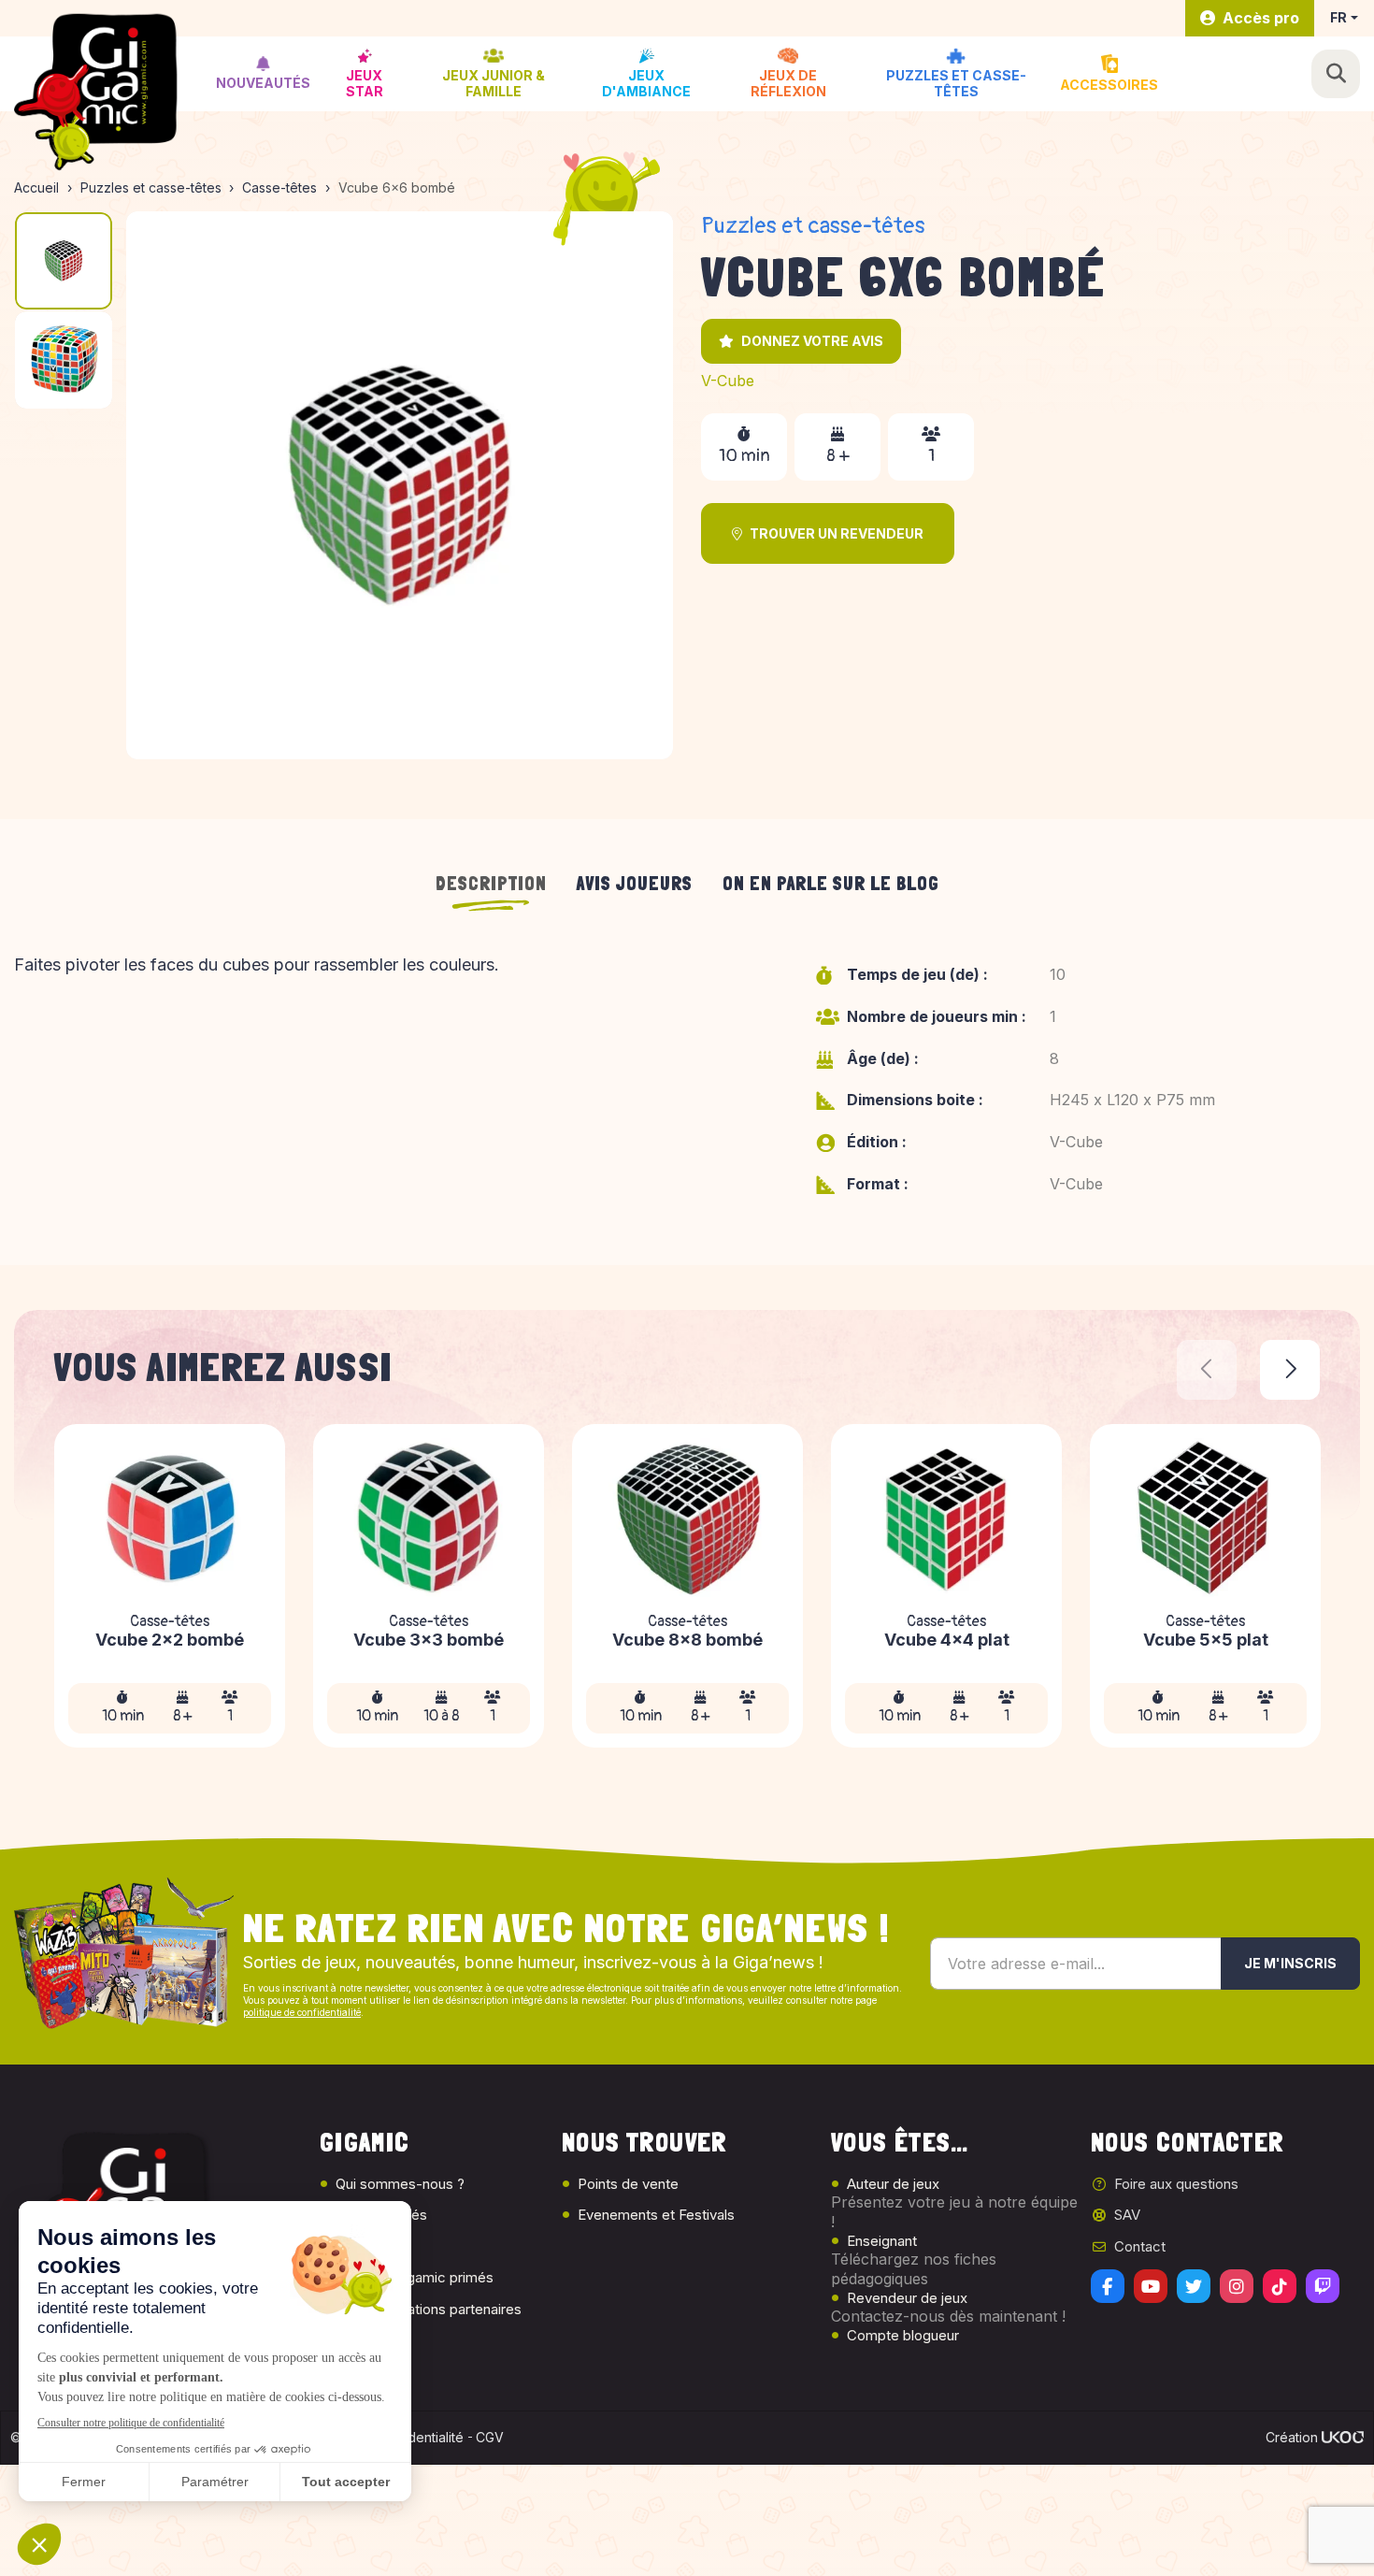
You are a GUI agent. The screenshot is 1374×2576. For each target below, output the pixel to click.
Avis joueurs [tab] (635, 884)
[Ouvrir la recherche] (1336, 74)
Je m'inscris (1290, 1963)
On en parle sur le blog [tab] (831, 884)
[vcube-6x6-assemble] (400, 485)
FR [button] (1338, 17)
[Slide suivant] (1290, 1370)
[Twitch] (1323, 2286)
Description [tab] (491, 884)
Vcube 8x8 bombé (687, 1641)
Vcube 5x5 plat (1206, 1641)
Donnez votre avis (812, 341)
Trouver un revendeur (837, 533)
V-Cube (728, 381)
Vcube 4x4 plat (947, 1641)
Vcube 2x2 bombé (170, 1641)
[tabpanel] (687, 1087)
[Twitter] (1194, 2286)
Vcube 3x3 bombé (429, 1641)
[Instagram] (1237, 2286)
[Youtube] (1151, 2286)
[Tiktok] (1280, 2286)
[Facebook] (1108, 2286)
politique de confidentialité (302, 2012)
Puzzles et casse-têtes (813, 226)
